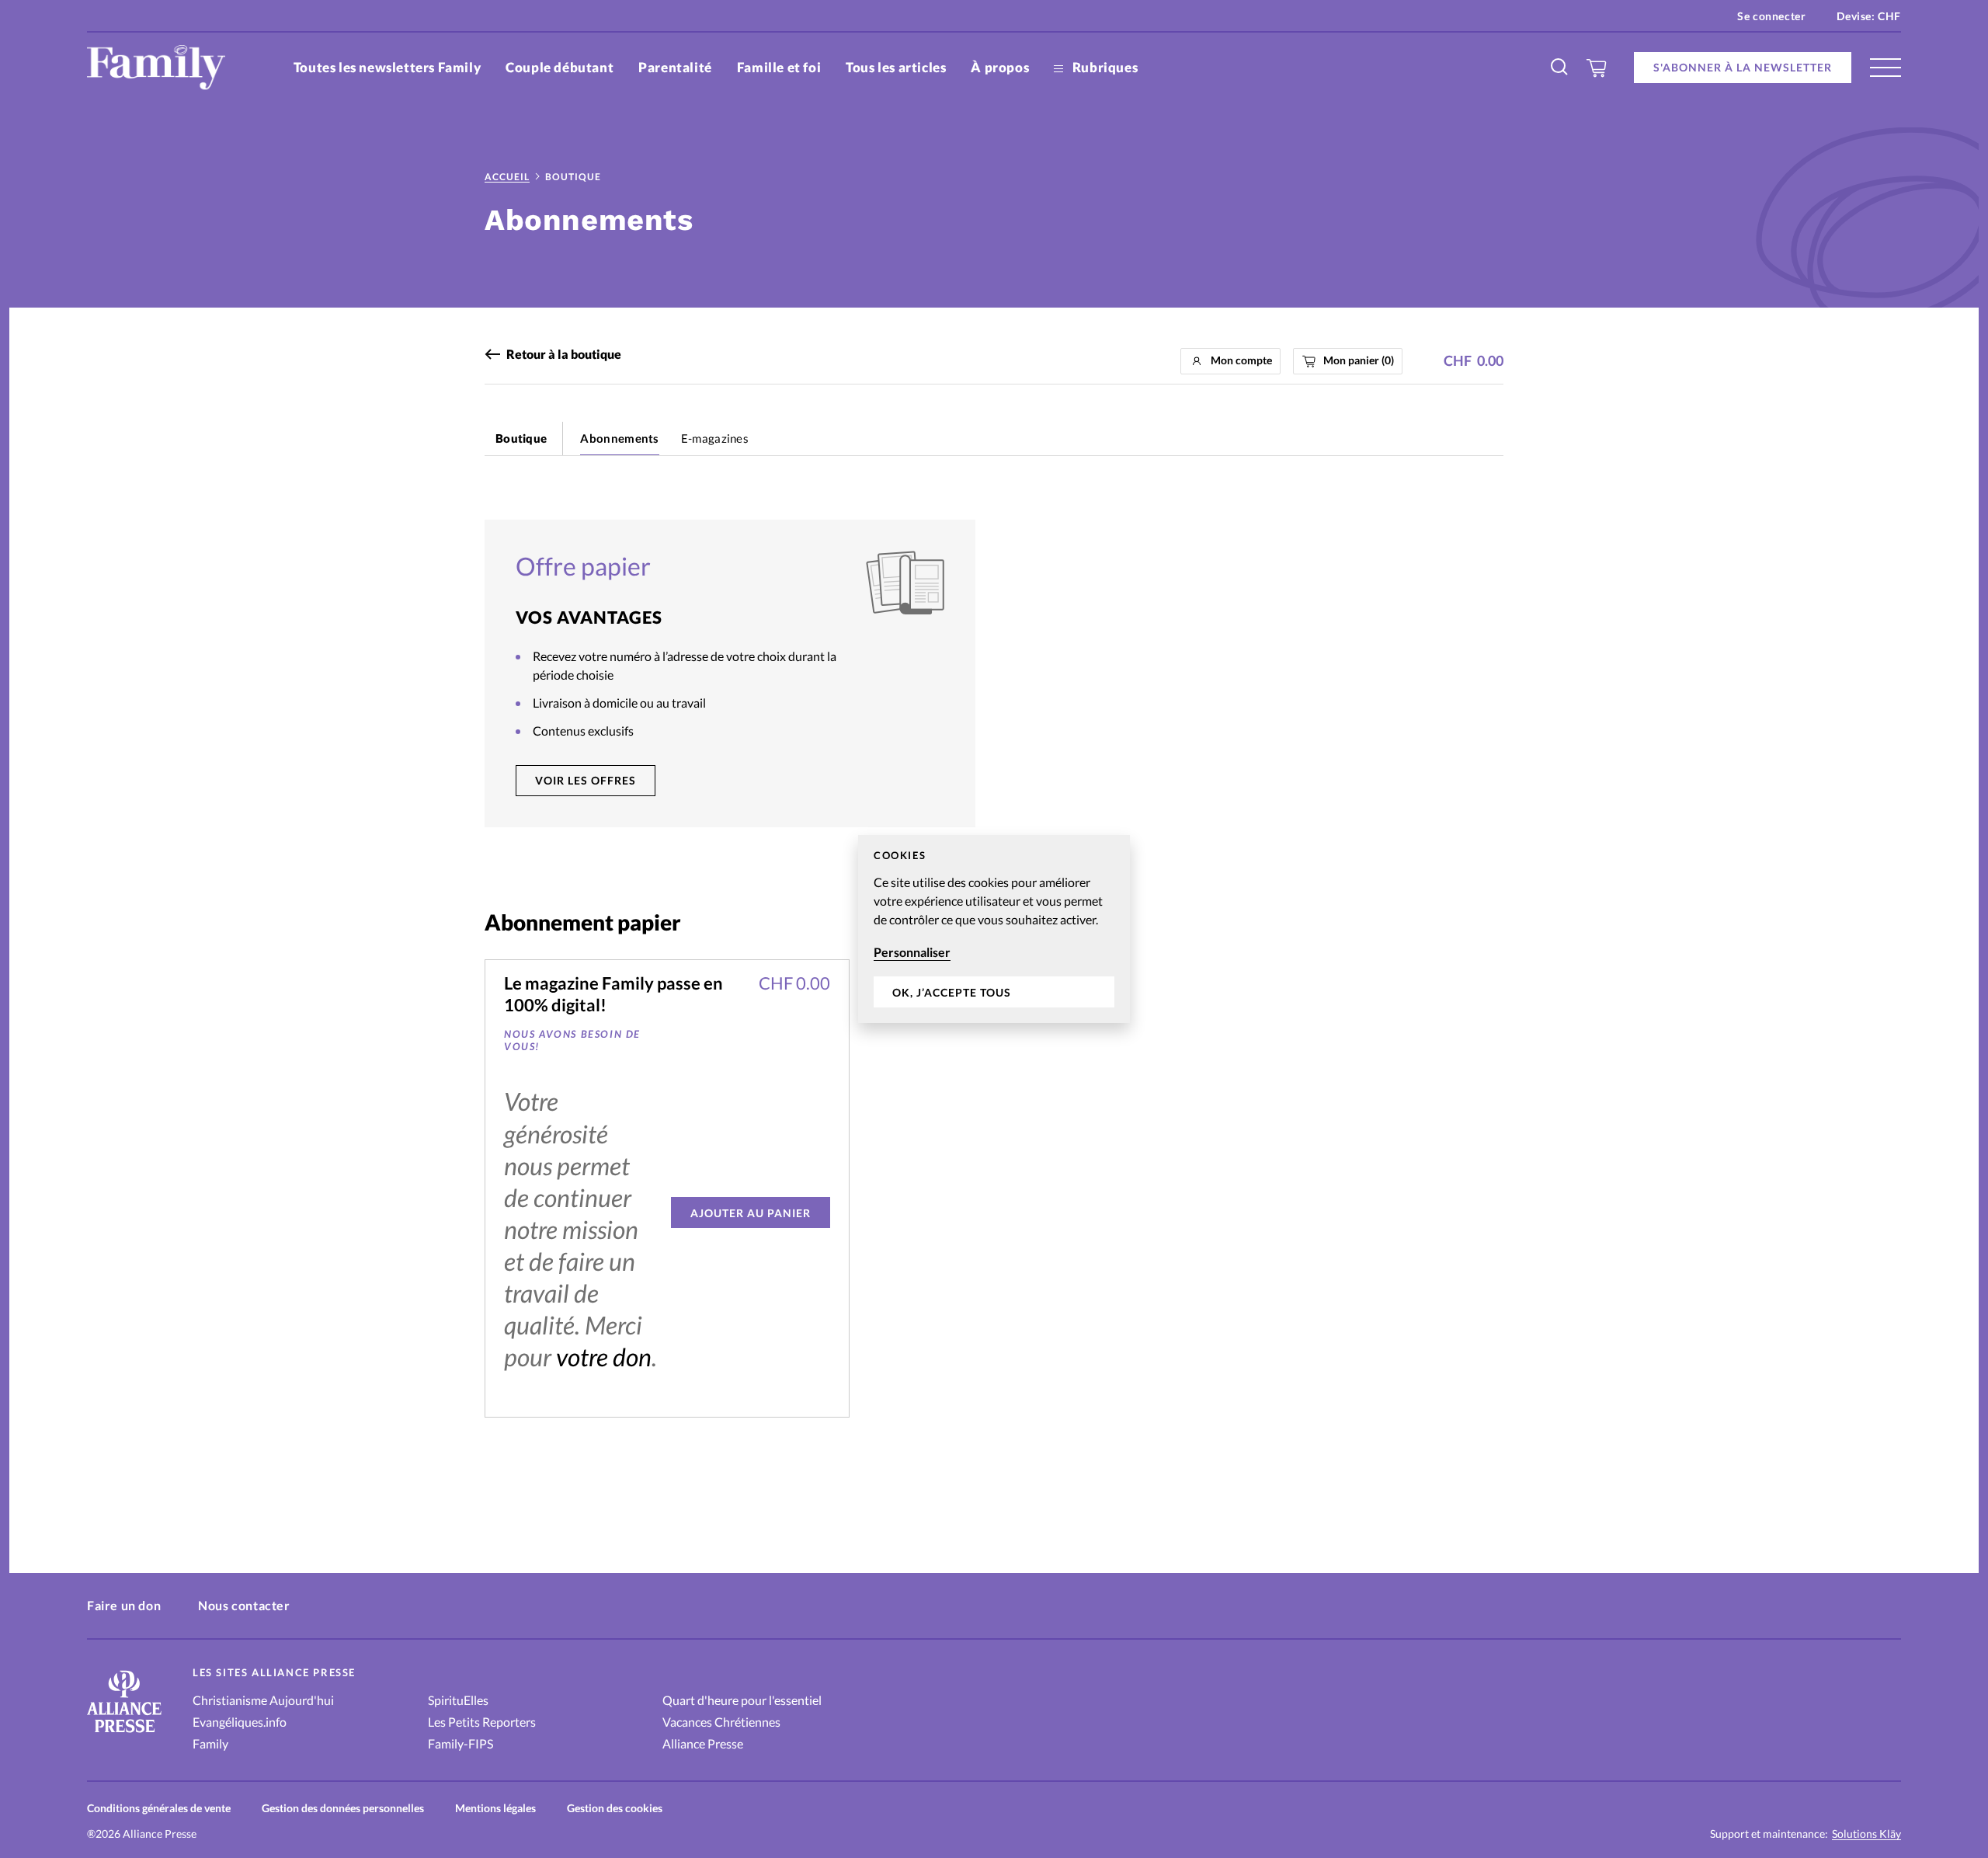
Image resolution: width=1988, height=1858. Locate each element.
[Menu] (1885, 68)
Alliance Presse (703, 1743)
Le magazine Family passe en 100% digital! (613, 994)
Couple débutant (560, 67)
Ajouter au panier (751, 1213)
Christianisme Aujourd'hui (263, 1700)
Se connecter (1771, 16)
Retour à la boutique (564, 354)
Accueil (507, 177)
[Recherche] (1560, 68)
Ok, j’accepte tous (952, 992)
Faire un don (124, 1605)
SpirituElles (458, 1700)
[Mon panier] (1597, 68)
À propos (1000, 67)
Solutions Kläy (1866, 1834)
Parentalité (675, 67)
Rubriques (1103, 67)
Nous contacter (244, 1605)
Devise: (1869, 16)
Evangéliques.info (240, 1722)
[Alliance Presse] (124, 1734)
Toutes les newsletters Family (387, 67)
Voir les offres (586, 780)
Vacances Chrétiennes (721, 1722)
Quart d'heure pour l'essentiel (742, 1700)
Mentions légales (495, 1808)
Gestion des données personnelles (343, 1808)
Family (210, 1743)
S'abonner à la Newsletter (1743, 67)
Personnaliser (912, 952)
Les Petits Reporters (482, 1722)
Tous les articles (896, 67)
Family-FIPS (461, 1743)
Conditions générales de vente (159, 1808)
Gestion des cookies (615, 1808)
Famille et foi (779, 67)
